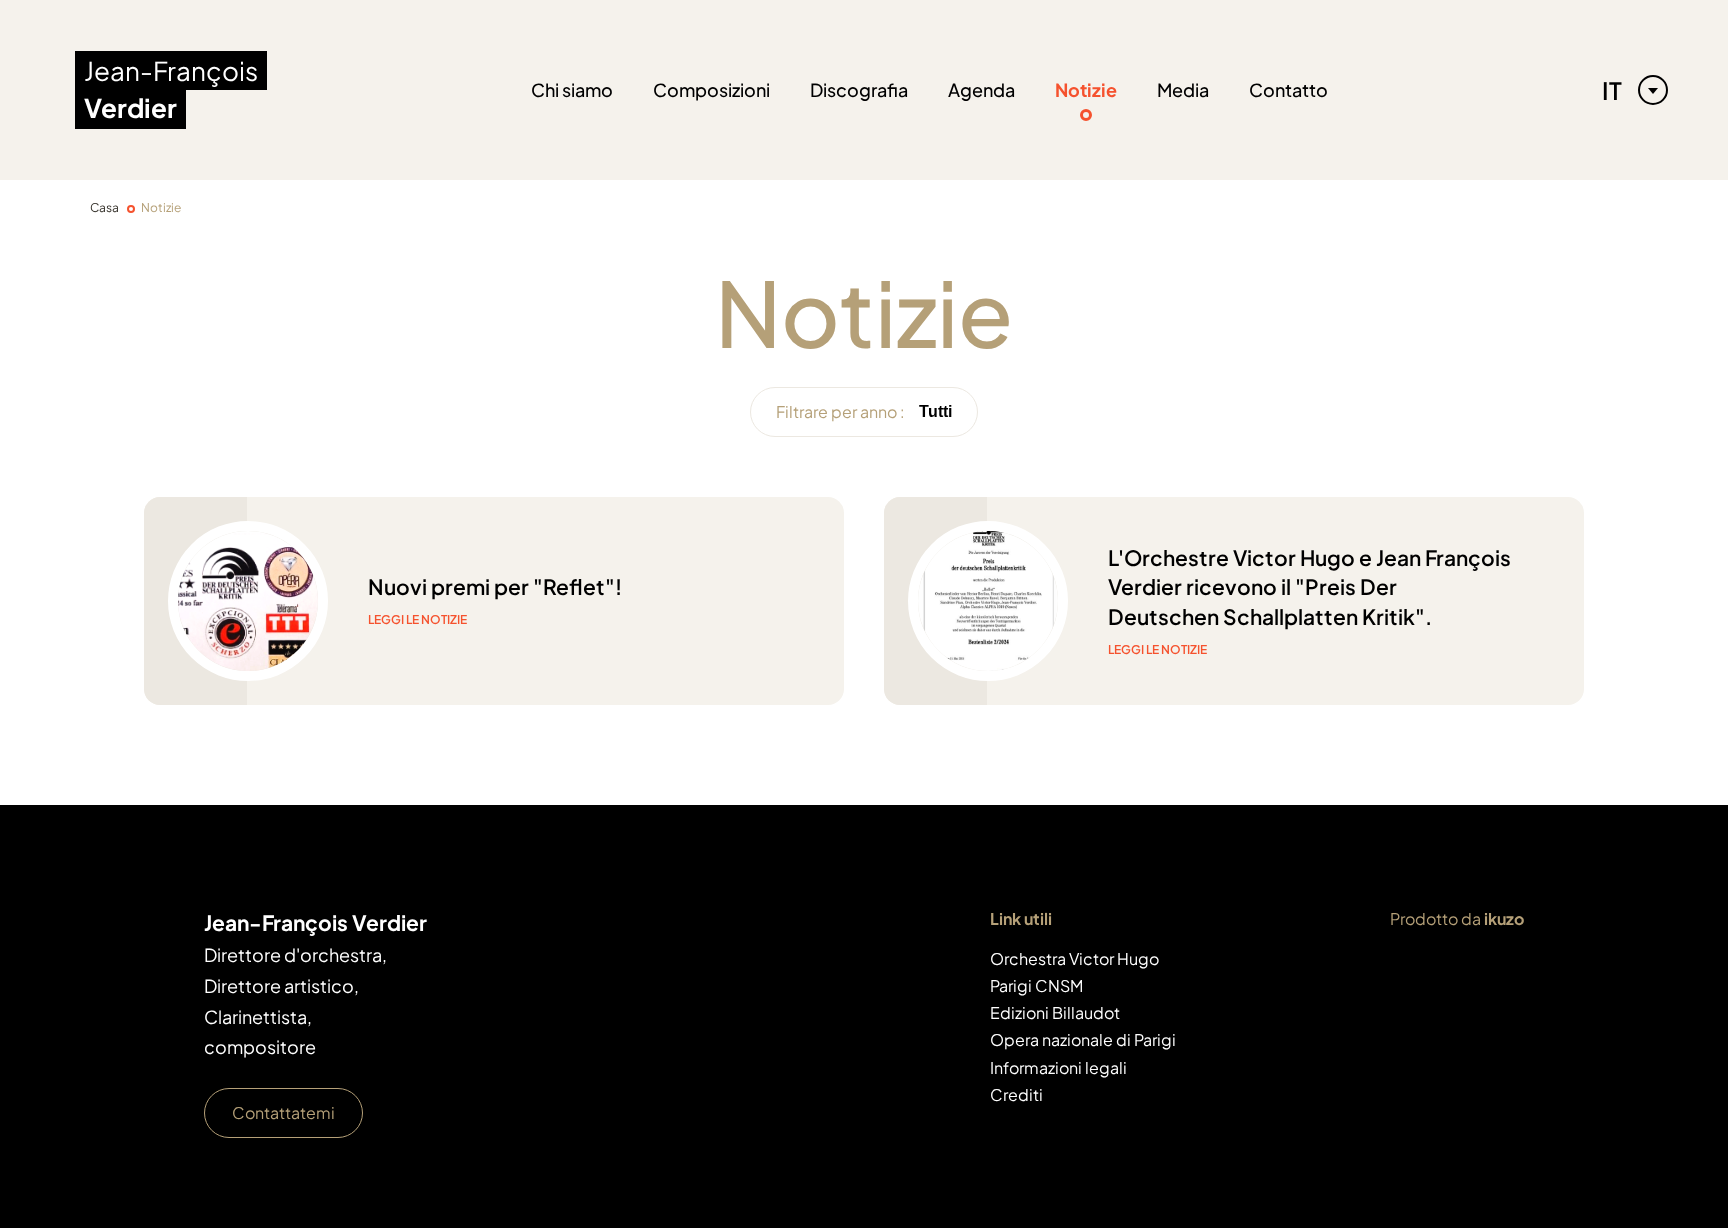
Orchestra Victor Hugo (1074, 958)
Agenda (981, 89)
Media (1183, 89)
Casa (104, 207)
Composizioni (711, 89)
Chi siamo (572, 89)
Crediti (1016, 1094)
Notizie (1086, 89)
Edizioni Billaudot (1055, 1012)
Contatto (1288, 89)
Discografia (859, 89)
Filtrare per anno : (840, 411)
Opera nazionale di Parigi (1083, 1039)
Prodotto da (1457, 918)
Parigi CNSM (1036, 985)
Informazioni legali (1058, 1067)
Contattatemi (283, 1112)
